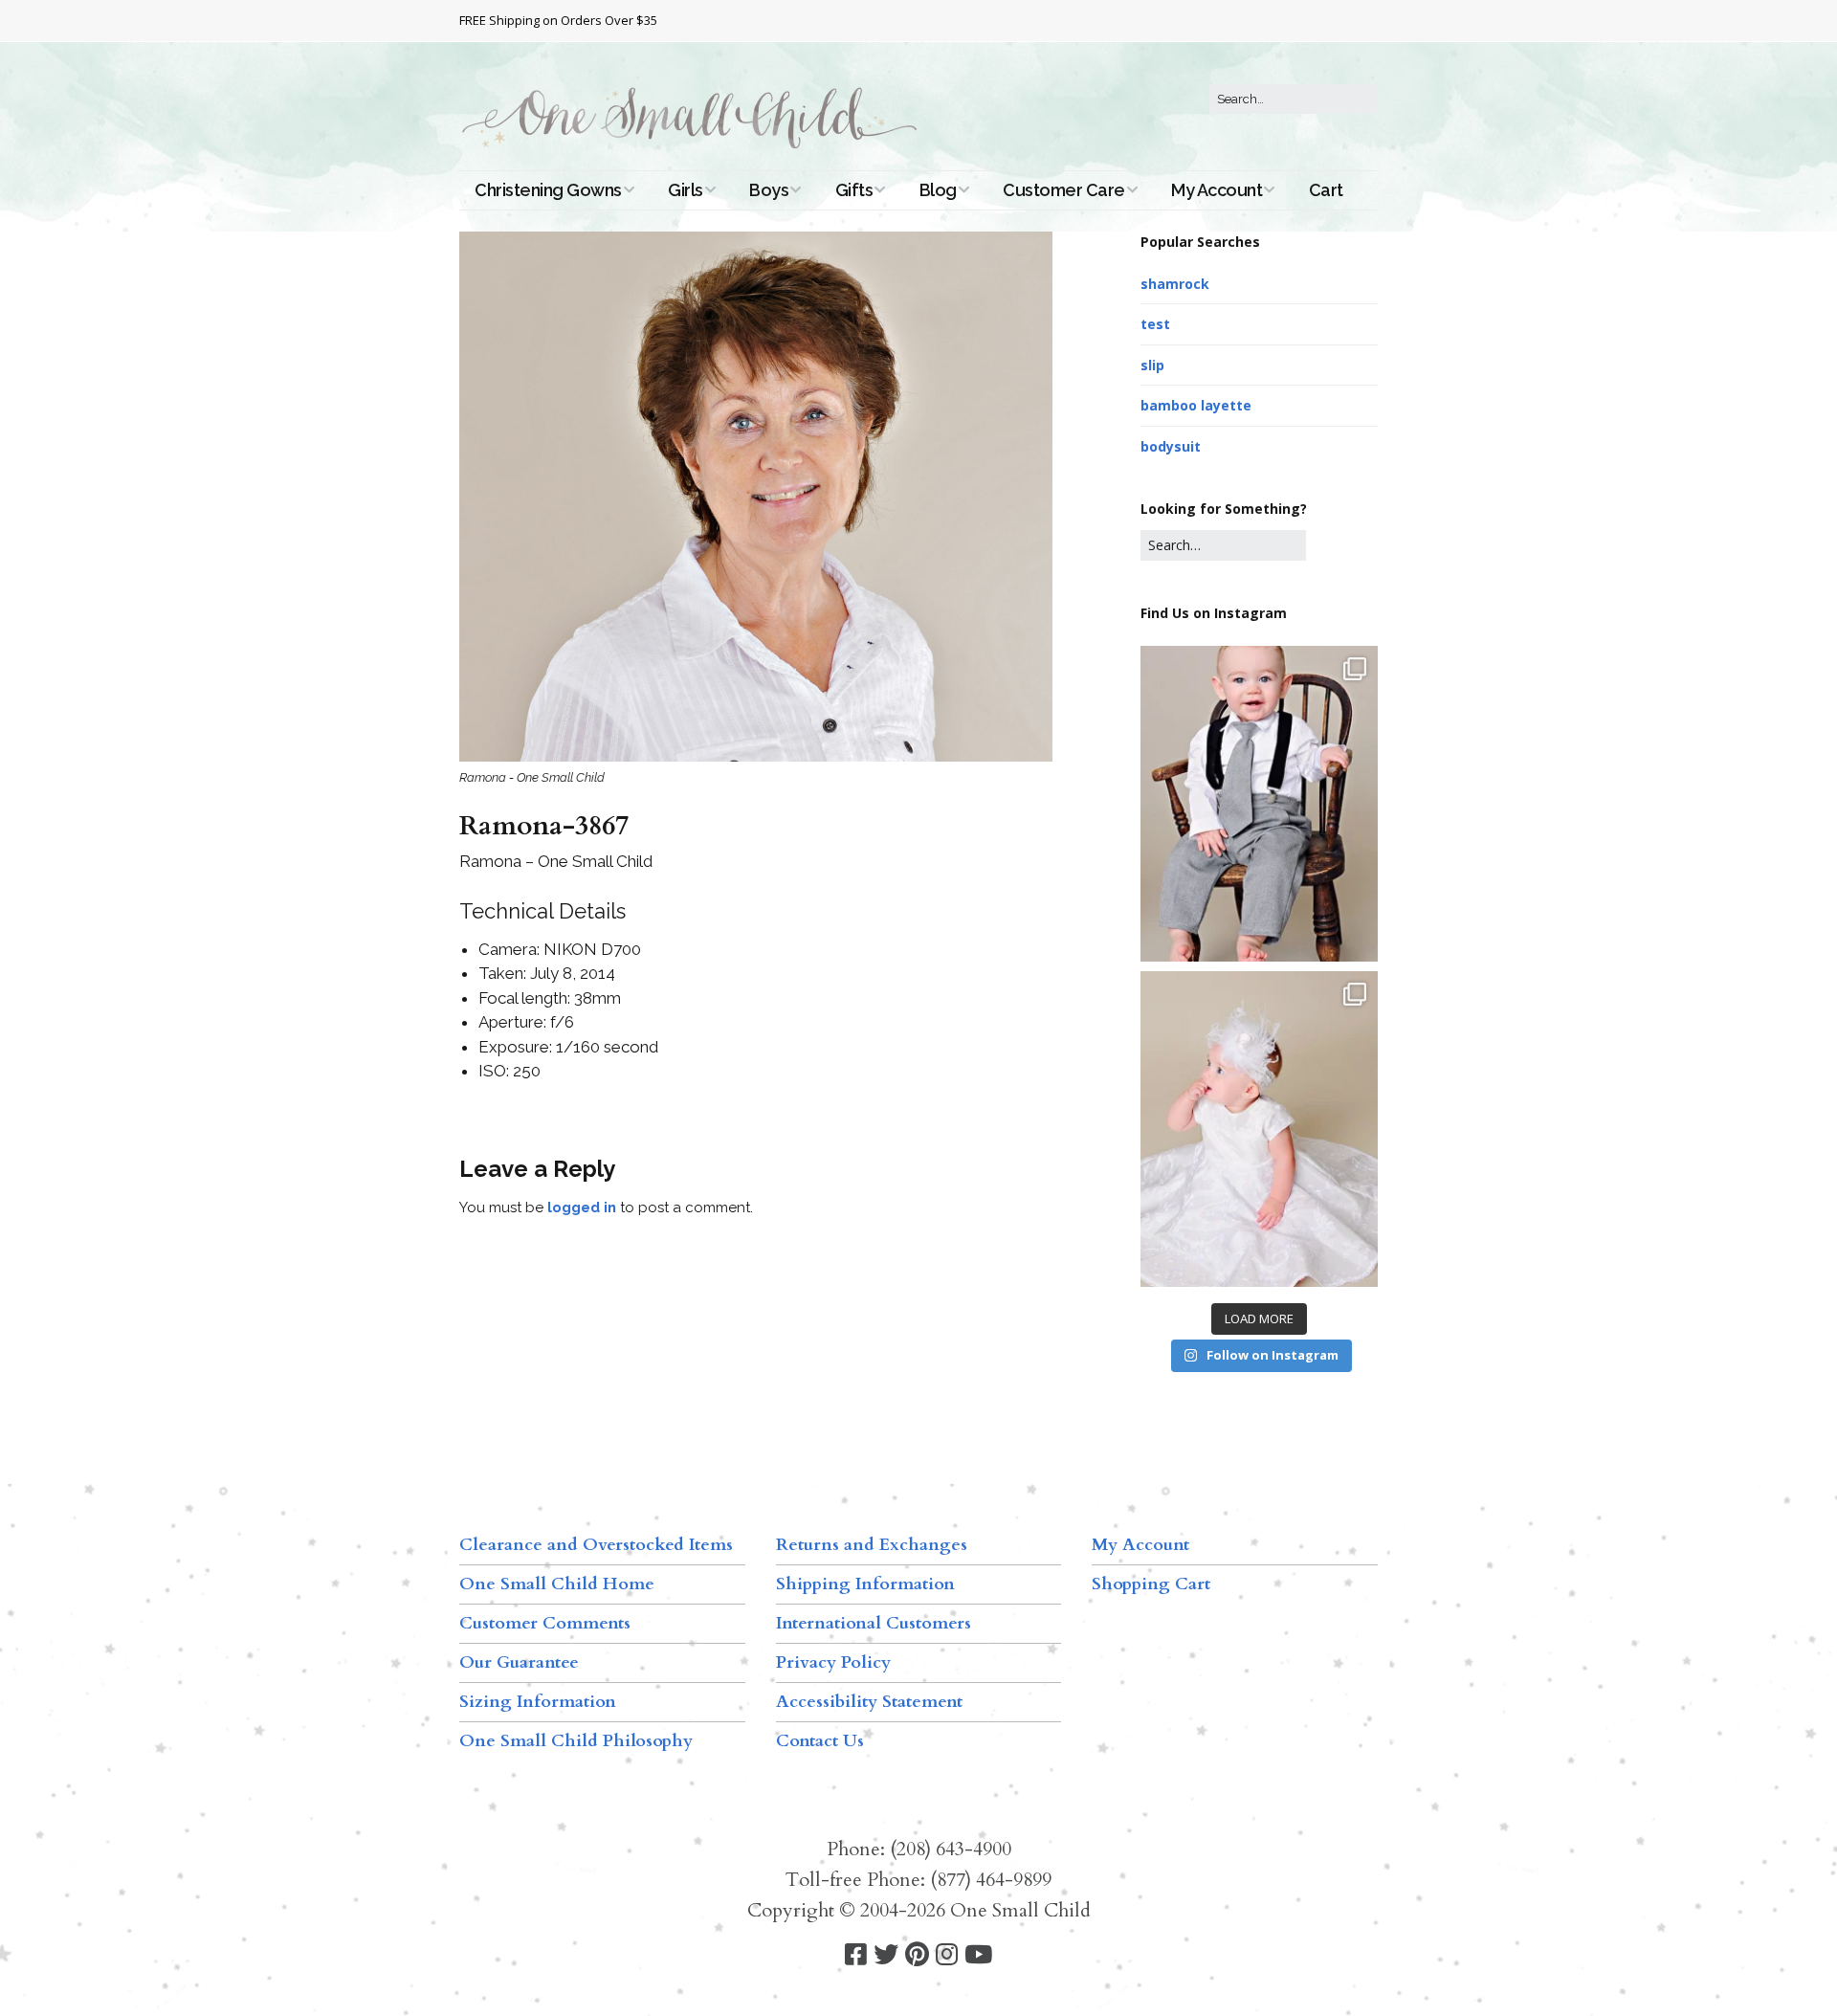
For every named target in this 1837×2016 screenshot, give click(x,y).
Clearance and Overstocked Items (596, 1545)
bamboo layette (1196, 405)
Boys (769, 190)
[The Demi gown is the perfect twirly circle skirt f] (1259, 1129)
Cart (1326, 190)
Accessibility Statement (869, 1702)
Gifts (854, 190)
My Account (1217, 190)
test (1155, 324)
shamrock (1175, 284)
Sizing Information (538, 1702)
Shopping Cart (1151, 1584)
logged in (582, 1207)
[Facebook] (856, 1955)
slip (1152, 365)
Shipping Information (865, 1584)
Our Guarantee (519, 1662)
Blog (938, 190)
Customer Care (1064, 190)
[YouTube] (978, 1955)
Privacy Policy (833, 1662)
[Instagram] (947, 1955)
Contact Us (820, 1741)
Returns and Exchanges (872, 1545)
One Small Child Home (557, 1584)
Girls (686, 190)
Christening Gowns (548, 190)
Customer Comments (545, 1623)
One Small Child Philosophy (576, 1741)
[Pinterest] (917, 1955)
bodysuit (1171, 446)
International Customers (874, 1623)
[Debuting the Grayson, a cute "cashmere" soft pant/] (1259, 804)
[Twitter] (886, 1955)
